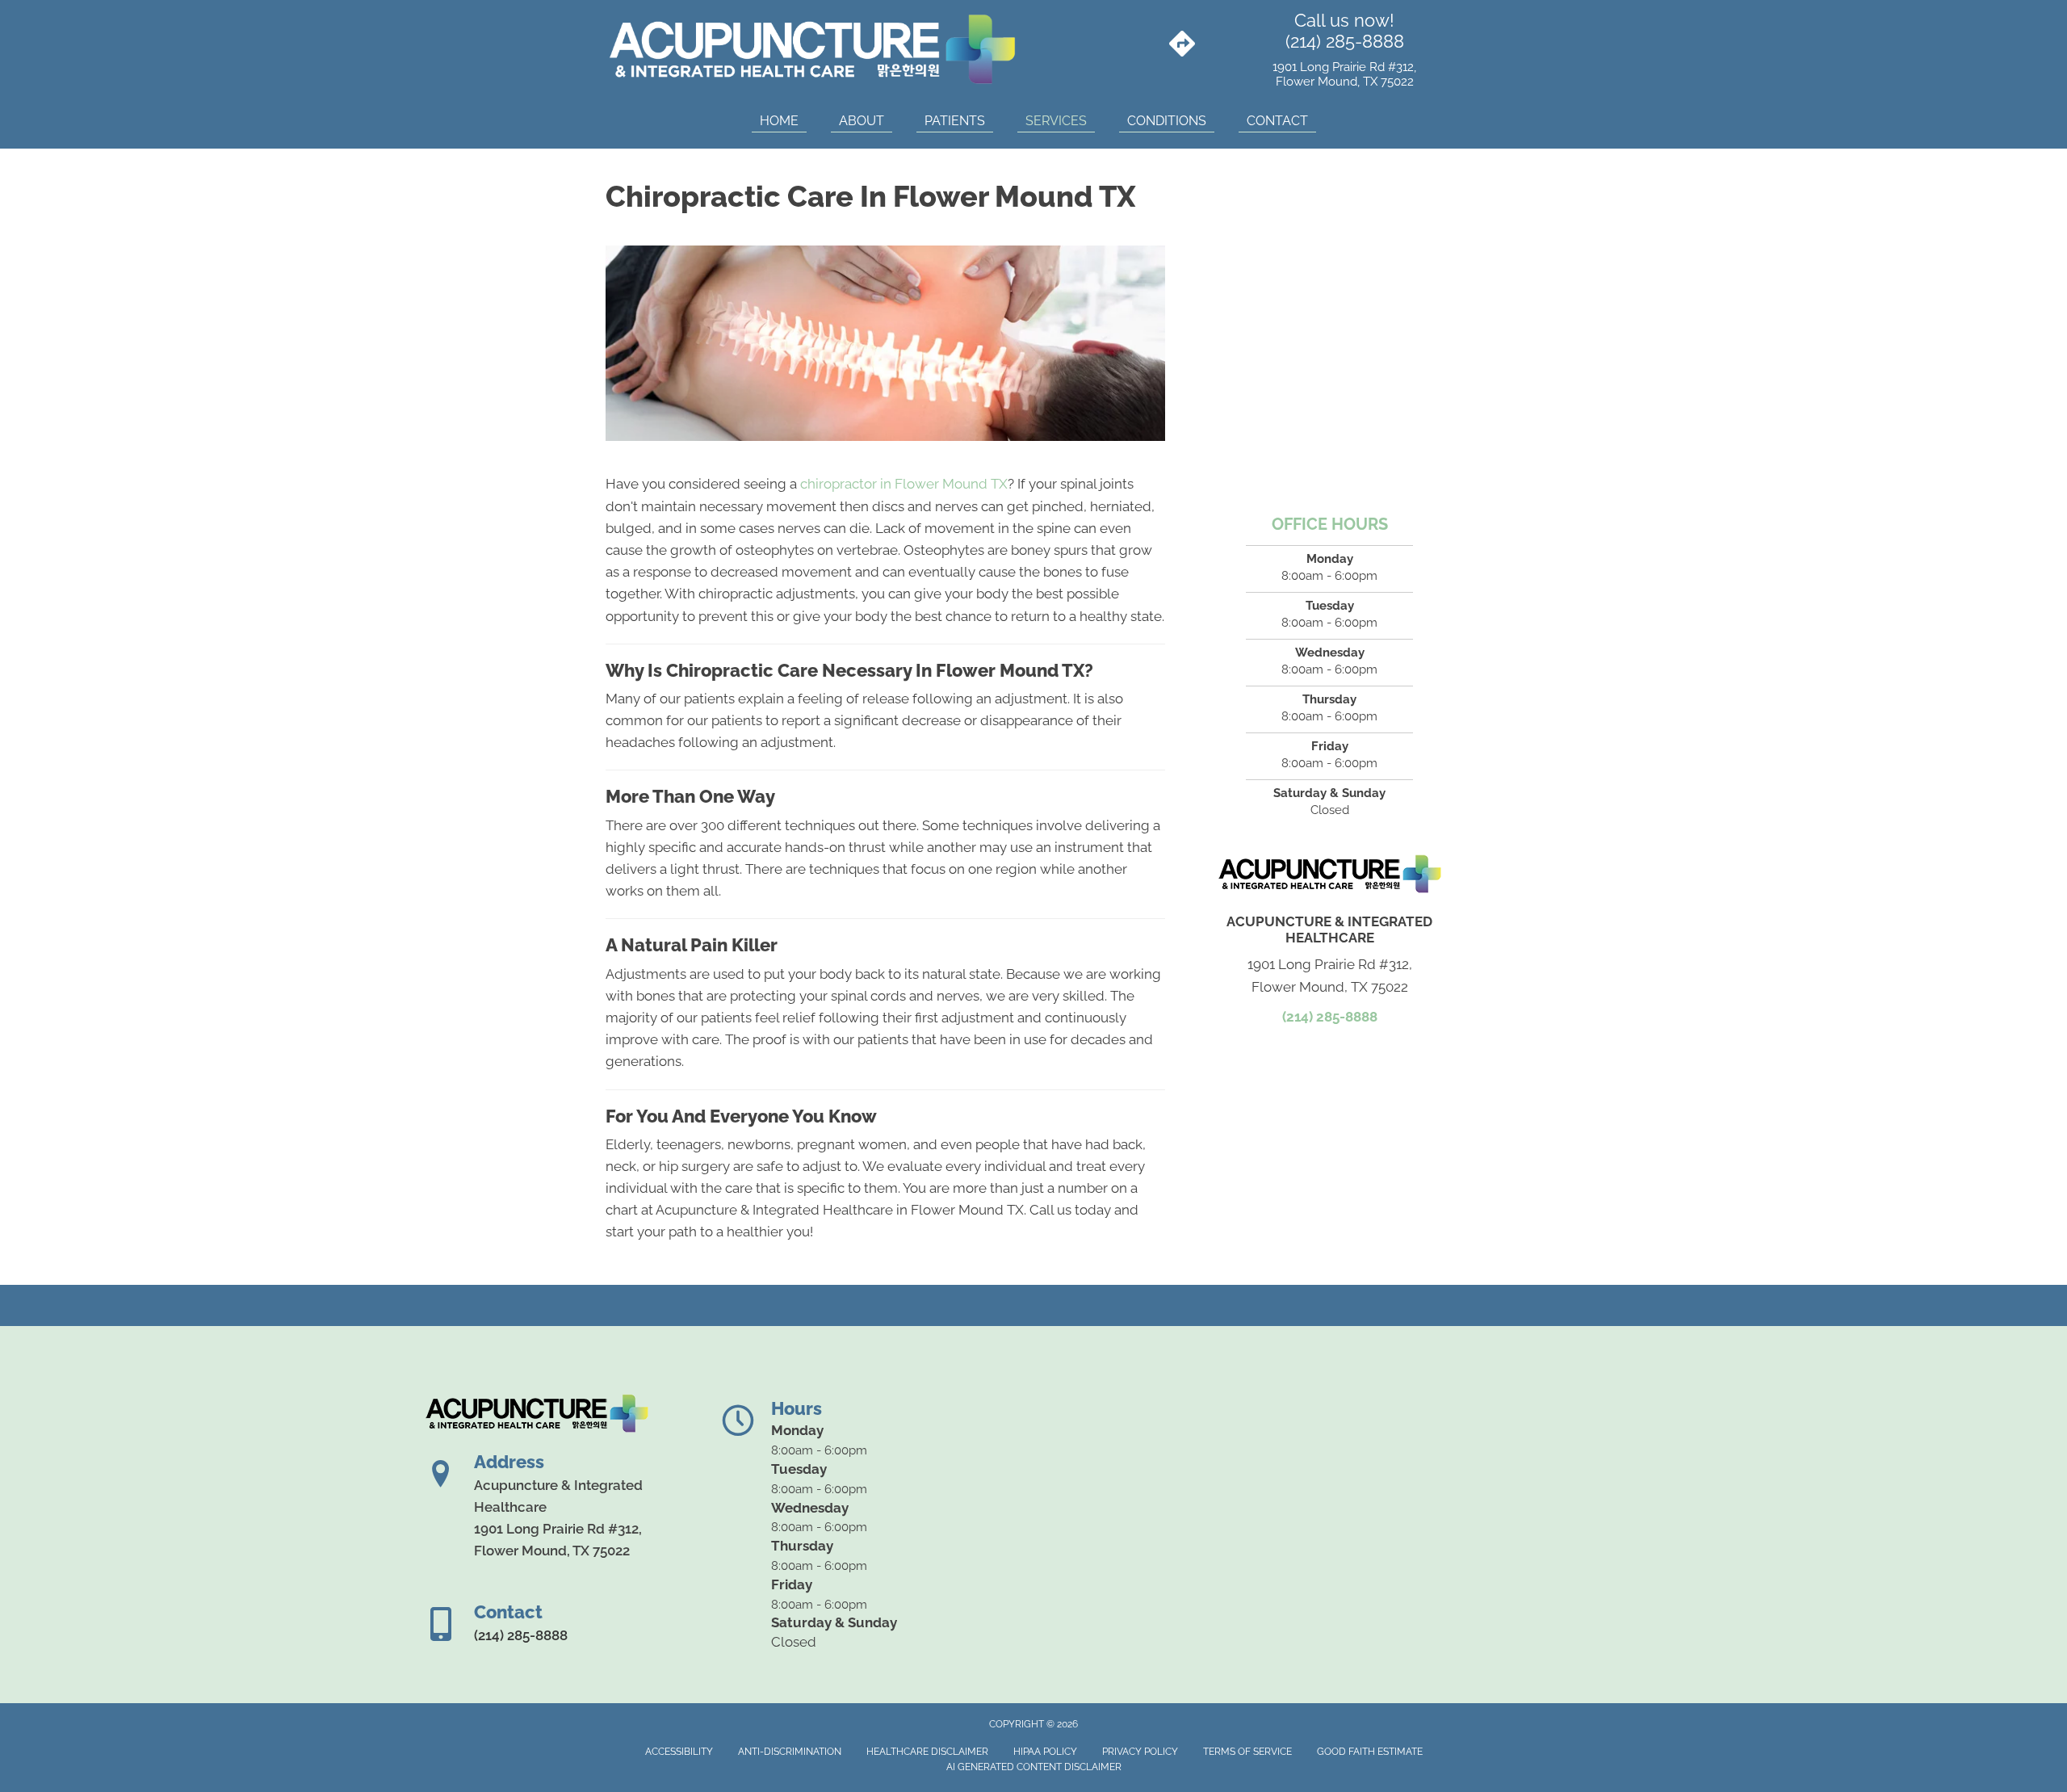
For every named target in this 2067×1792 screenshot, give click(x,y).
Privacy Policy (1140, 1752)
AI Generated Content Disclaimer (1034, 1767)
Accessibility (679, 1752)
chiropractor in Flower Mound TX (904, 484)
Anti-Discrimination (790, 1752)
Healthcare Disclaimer (927, 1752)
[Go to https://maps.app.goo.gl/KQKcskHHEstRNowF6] (1182, 45)
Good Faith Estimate (1370, 1752)
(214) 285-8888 (1345, 41)
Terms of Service (1247, 1752)
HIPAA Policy (1045, 1752)
